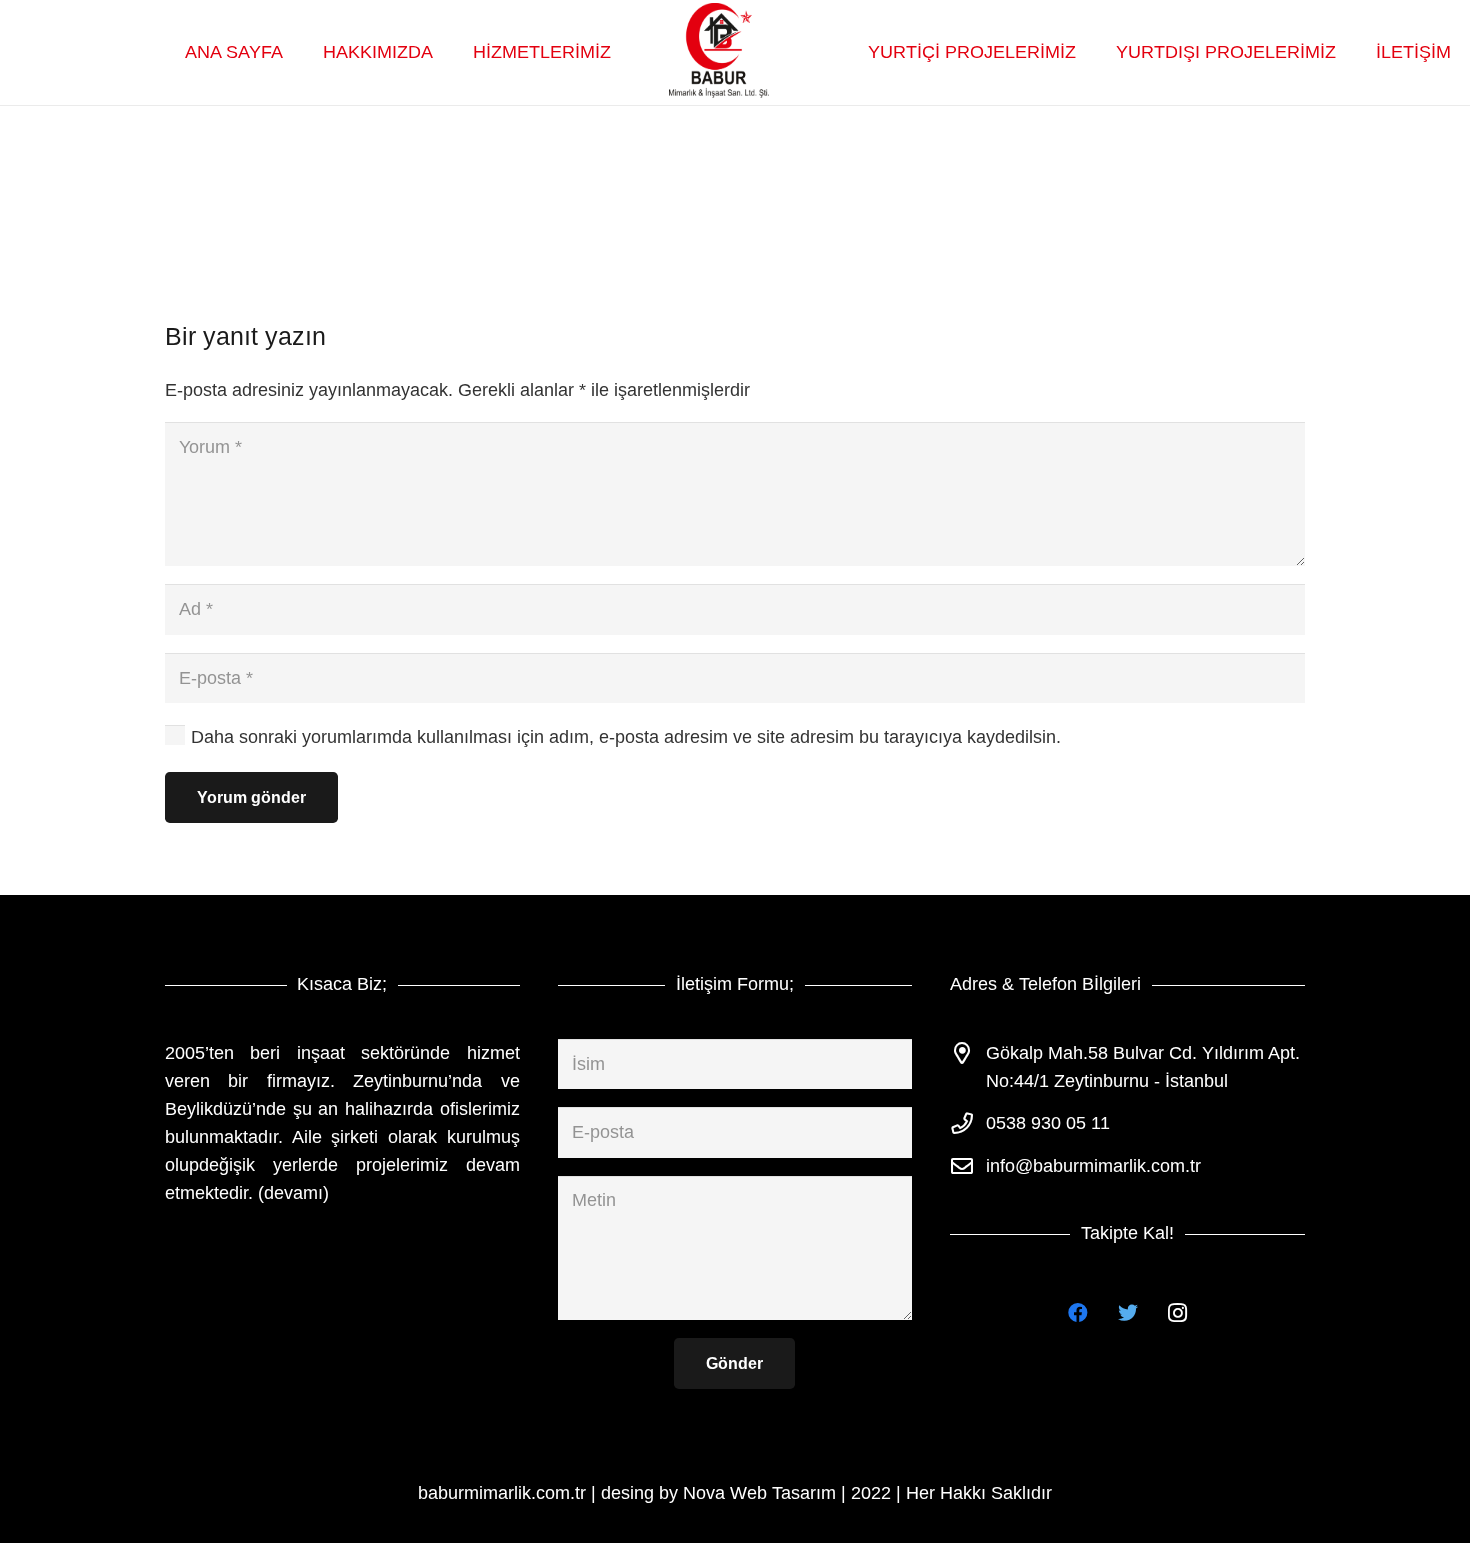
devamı (293, 1193)
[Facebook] (1078, 1313)
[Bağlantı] (719, 53)
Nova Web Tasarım (759, 1493)
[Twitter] (1128, 1313)
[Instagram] (1178, 1313)
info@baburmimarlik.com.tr (1093, 1166)
